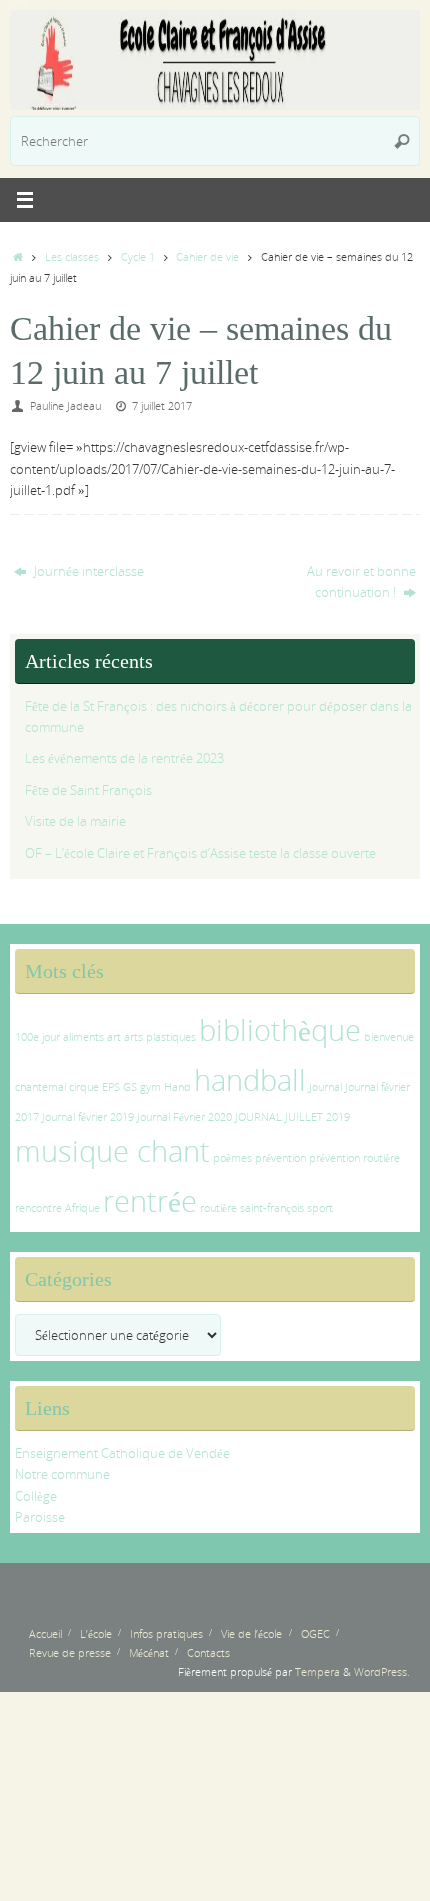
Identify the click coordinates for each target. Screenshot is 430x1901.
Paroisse (40, 1517)
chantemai (40, 1087)
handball (250, 1080)
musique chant (112, 1151)
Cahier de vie (207, 256)
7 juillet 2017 (162, 405)
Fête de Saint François (88, 790)
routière (218, 1208)
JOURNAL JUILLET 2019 (292, 1117)
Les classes (72, 256)
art (114, 1037)
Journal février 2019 (88, 1117)
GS (130, 1087)
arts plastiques (160, 1037)
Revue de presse (70, 1652)
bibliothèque (280, 1030)
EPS (111, 1087)
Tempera (317, 1671)
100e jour (37, 1037)
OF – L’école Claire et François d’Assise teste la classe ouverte (200, 853)
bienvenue (389, 1037)
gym (150, 1087)
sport (320, 1208)
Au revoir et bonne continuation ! (361, 582)
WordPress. (382, 1671)
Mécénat (149, 1652)
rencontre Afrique (57, 1208)
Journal (325, 1087)
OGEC (315, 1633)
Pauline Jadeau (65, 405)
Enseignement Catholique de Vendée (122, 1453)
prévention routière (354, 1158)
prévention (280, 1158)
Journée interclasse (87, 571)
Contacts (208, 1652)
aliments (83, 1037)
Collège (36, 1496)
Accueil (45, 1633)
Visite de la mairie (75, 821)
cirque (84, 1087)
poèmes (232, 1158)
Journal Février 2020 (184, 1117)
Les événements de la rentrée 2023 (124, 758)
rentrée (150, 1201)
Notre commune (62, 1474)
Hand (177, 1087)
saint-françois (272, 1208)
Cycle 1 (138, 256)
